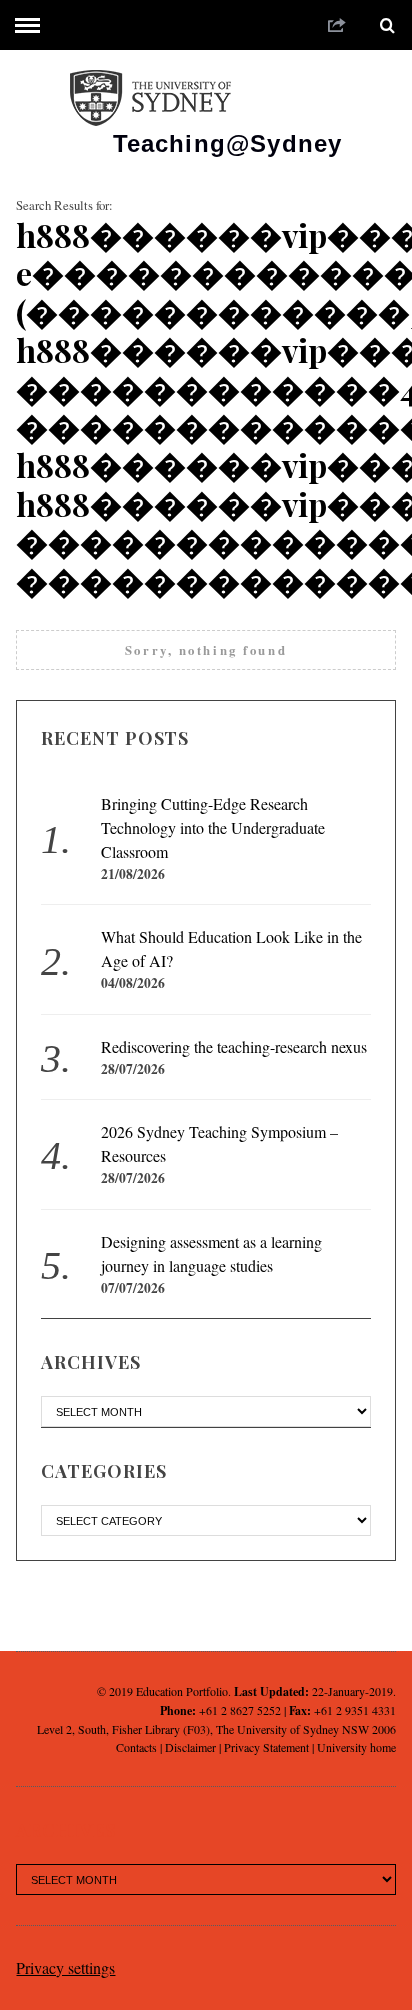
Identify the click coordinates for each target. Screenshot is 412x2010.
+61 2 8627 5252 (240, 1710)
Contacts (136, 1747)
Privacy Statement (266, 1747)
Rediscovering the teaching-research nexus (234, 1046)
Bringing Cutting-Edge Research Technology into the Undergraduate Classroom (213, 827)
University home (356, 1747)
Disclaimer (190, 1747)
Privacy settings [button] (65, 1967)
